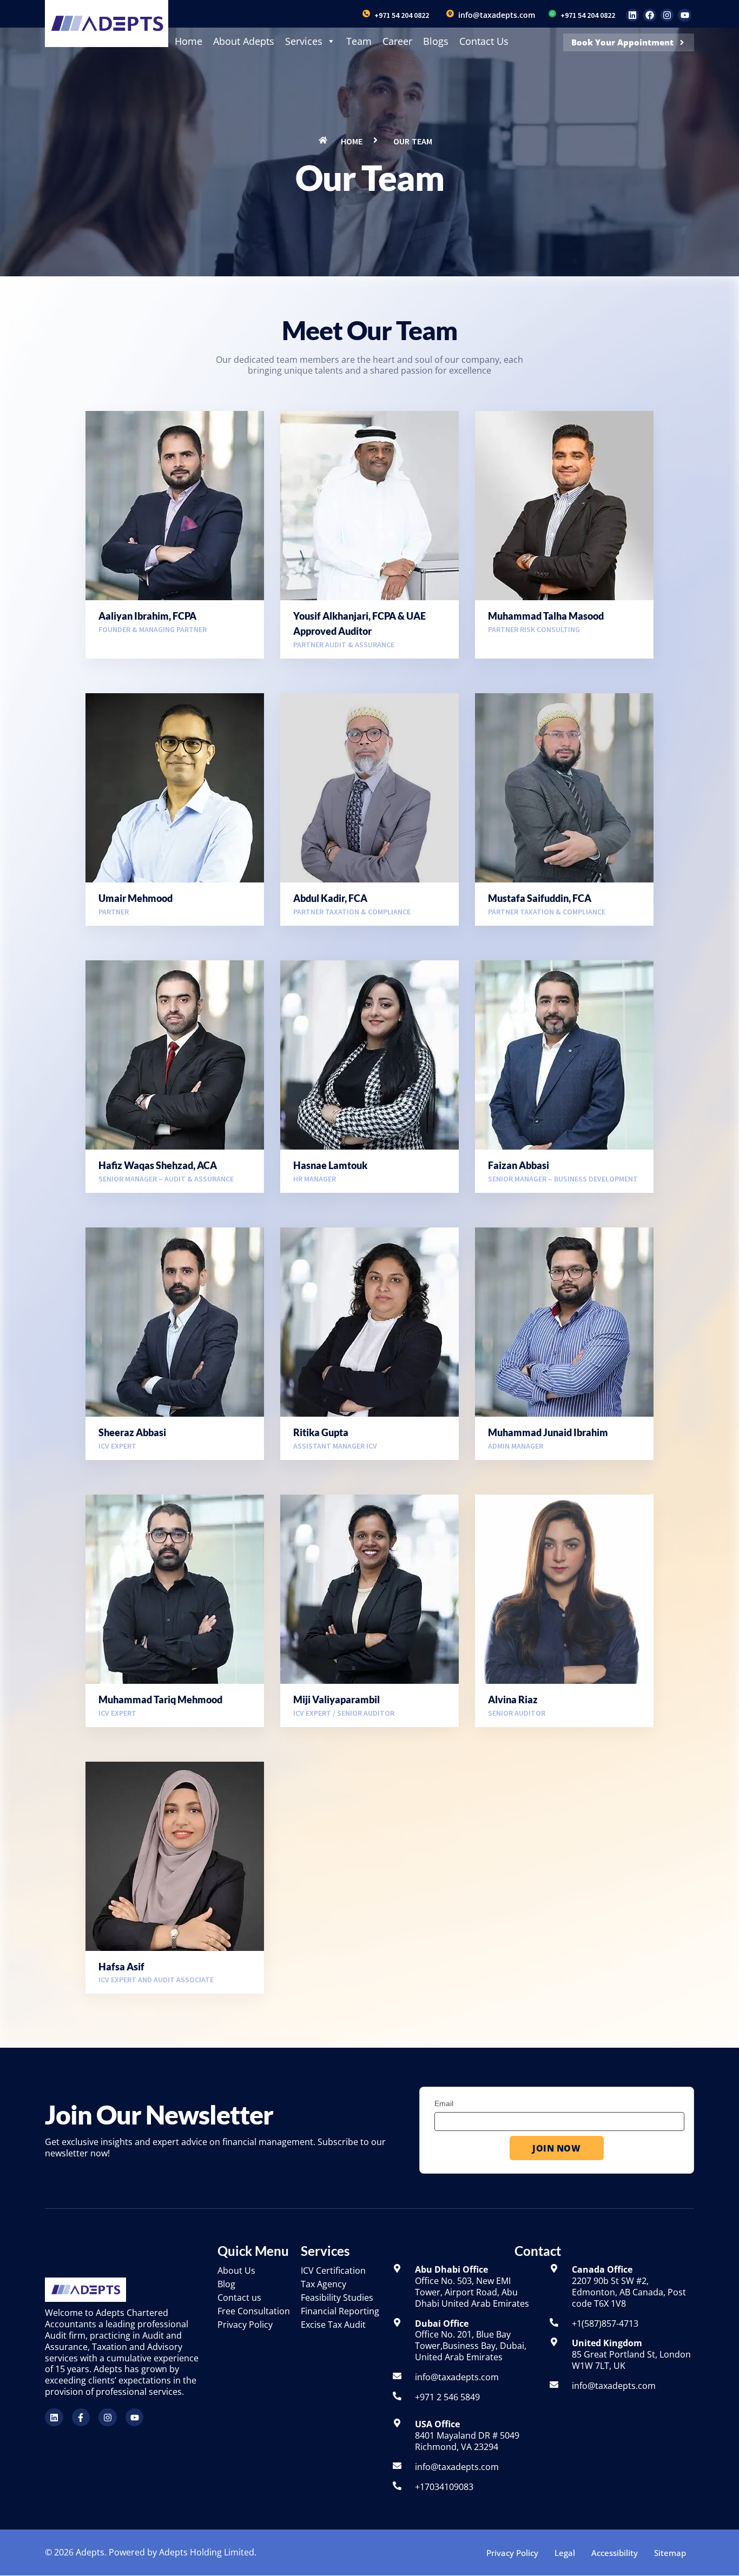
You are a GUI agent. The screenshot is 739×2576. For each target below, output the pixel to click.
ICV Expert (117, 1446)
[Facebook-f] (81, 2418)
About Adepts (244, 41)
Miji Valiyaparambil (336, 1699)
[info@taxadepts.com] (450, 14)
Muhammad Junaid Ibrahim (548, 1432)
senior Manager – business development (563, 1179)
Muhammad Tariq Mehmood (160, 1699)
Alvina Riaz (513, 1699)
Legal (565, 2553)
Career (397, 41)
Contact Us (484, 41)
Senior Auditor (517, 1713)
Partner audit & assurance (344, 645)
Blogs (436, 41)
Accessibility (615, 2553)
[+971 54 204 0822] (366, 14)
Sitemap (670, 2553)
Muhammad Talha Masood (546, 616)
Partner (114, 912)
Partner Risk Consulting (534, 629)
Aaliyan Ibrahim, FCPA (147, 616)
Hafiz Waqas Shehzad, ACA (158, 1165)
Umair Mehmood (136, 898)
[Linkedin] (632, 15)
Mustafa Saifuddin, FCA (540, 898)
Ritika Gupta (321, 1432)
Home (189, 41)
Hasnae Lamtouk (330, 1165)
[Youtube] (684, 15)
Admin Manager (516, 1446)
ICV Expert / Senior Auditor (344, 1713)
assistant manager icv (335, 1446)
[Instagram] (667, 15)
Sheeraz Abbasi (132, 1432)
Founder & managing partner (153, 629)
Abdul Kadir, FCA (330, 898)
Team (359, 41)
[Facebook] (650, 15)
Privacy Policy (512, 2553)
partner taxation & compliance (352, 912)
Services (304, 41)
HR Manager (315, 1179)
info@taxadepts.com (497, 15)
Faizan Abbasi (519, 1165)
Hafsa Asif (121, 1967)
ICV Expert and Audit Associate (156, 1980)
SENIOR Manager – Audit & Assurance (166, 1179)
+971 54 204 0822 (402, 15)
